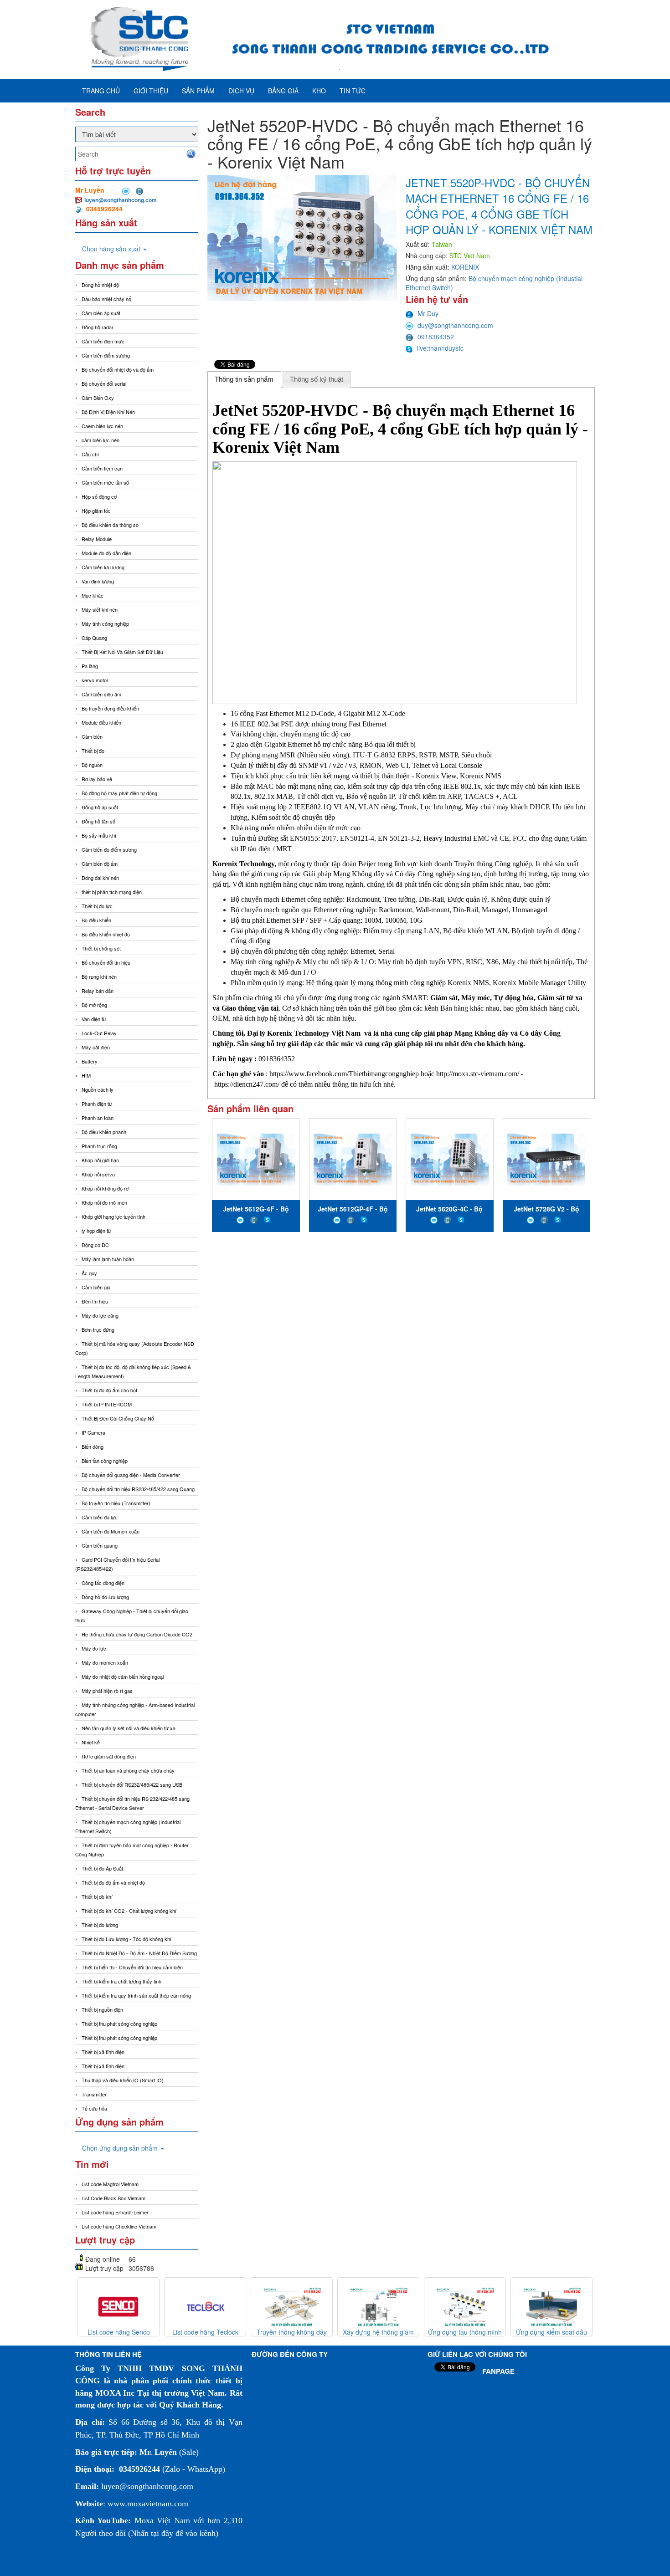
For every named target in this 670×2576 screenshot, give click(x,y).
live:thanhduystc (440, 348)
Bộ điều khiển (96, 920)
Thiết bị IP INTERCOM (107, 1404)
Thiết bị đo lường (100, 1925)
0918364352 (436, 337)
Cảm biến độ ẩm (100, 864)
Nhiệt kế (91, 1742)
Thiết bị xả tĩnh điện (103, 2066)
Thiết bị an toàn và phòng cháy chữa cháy (128, 1770)
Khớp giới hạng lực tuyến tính (113, 1216)
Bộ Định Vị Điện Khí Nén (108, 412)
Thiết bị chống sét (101, 948)
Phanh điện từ (97, 1104)
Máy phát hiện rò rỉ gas (107, 1691)
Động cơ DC (95, 1245)
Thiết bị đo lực (97, 906)
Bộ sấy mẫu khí (99, 835)
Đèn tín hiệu (95, 1301)
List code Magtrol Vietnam (110, 2184)
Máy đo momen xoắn (105, 1662)
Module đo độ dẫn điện (106, 553)
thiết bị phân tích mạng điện (112, 892)
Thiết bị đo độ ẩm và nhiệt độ (113, 1882)
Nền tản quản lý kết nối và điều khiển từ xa (129, 1728)
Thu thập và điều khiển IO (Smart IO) (123, 2080)
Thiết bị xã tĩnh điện (103, 2052)
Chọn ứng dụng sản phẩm (121, 2148)
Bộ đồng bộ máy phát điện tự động (119, 793)
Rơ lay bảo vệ (97, 779)
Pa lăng (90, 666)
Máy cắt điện (96, 1047)
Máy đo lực (94, 1648)
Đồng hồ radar (98, 327)
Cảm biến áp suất (101, 313)
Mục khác (93, 595)
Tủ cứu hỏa (94, 2108)
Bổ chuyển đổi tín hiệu (106, 962)
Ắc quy (89, 1273)
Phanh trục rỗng (99, 1146)
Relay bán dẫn (98, 991)
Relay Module (97, 539)
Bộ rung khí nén (99, 976)
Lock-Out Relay (99, 1033)
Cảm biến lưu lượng (103, 567)
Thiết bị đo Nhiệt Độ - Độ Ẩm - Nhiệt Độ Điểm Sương (139, 1953)
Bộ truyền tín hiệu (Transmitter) (116, 1503)
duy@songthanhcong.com (455, 325)
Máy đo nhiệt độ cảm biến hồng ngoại (123, 1676)
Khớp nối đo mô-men (104, 1202)
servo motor (95, 680)
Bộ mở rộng (94, 1005)
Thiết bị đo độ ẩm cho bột (109, 1390)
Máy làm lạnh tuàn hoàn (108, 1259)
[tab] (244, 379)
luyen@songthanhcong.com (121, 200)
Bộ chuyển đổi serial (104, 383)
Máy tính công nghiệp (105, 624)
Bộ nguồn (92, 765)
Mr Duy (428, 313)
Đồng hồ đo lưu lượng (105, 1597)
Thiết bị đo (93, 751)
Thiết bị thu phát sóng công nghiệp (119, 2024)
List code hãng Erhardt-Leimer (115, 2212)
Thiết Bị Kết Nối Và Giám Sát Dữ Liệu (122, 652)
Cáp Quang (94, 638)
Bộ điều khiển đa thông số (110, 525)
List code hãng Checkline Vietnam (119, 2226)
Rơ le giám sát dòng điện (109, 1756)
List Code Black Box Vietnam (113, 2198)
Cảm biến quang (100, 1545)
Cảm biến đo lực (100, 1517)
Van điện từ (94, 1019)
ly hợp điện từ (96, 1231)
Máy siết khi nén (100, 609)
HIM (86, 1075)
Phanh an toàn (98, 1118)
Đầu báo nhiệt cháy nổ (106, 299)
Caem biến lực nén (102, 426)
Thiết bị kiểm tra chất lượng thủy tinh (121, 1981)
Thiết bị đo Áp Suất (102, 1868)
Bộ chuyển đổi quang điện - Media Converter (131, 1475)
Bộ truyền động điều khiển (110, 708)
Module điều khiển (101, 722)
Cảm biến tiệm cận (102, 468)
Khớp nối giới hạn (100, 1160)
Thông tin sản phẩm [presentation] (244, 379)
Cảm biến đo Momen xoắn (111, 1531)
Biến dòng (93, 1446)
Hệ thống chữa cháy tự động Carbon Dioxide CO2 (137, 1634)
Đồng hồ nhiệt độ (100, 285)
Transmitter (94, 2094)
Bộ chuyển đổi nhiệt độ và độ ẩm (118, 369)
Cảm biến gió (96, 1287)
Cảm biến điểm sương (106, 355)
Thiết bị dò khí (97, 1896)
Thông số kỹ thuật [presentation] (317, 379)
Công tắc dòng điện (103, 1583)
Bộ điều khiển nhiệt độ (106, 934)
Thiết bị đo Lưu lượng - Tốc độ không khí (126, 1939)
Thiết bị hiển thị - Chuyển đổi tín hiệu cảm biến (132, 1967)
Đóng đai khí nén (100, 878)
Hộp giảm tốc (96, 511)
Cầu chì (90, 454)
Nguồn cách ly (98, 1089)
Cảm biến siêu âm (101, 694)
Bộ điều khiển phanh (104, 1132)
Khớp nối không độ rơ (105, 1188)
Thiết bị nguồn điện (102, 2009)
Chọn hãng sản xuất (112, 249)
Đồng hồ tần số (98, 821)
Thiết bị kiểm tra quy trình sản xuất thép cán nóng (136, 1995)
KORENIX (465, 267)
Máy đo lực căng (100, 1315)
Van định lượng (98, 581)
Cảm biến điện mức (103, 341)
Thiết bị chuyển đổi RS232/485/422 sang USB (132, 1784)
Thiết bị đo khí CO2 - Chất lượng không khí (129, 1911)
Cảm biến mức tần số (105, 482)
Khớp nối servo (98, 1174)
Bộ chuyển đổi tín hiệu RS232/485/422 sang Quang (138, 1489)
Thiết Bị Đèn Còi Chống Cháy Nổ (118, 1418)
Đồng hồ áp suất (100, 807)
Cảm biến (92, 736)
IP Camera (93, 1432)
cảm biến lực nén (100, 440)
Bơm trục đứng (98, 1329)
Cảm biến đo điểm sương (109, 849)
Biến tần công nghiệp (105, 1461)
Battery (90, 1061)
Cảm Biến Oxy (98, 398)
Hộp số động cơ (99, 496)
